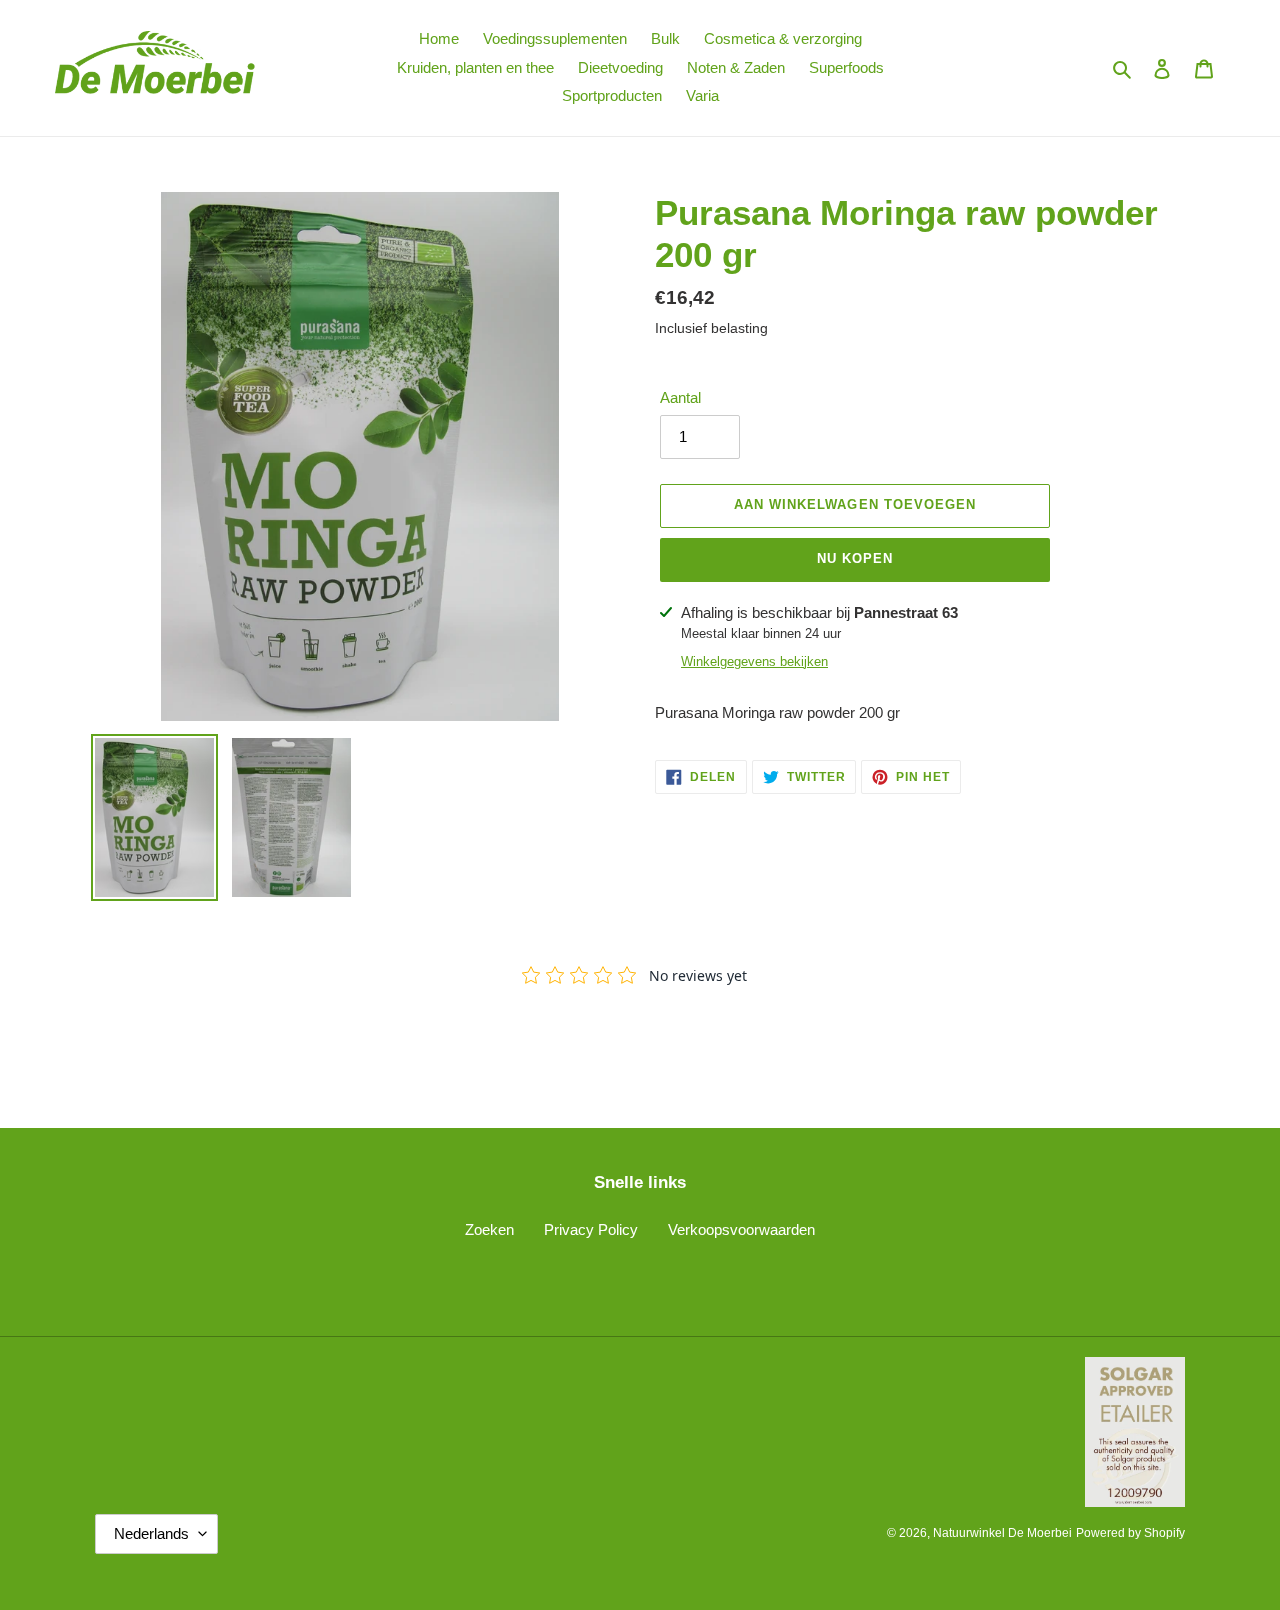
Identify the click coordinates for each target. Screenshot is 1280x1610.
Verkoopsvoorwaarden (741, 1229)
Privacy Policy (591, 1229)
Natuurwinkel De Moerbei (1002, 1533)
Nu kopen (855, 558)
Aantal (680, 397)
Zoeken (489, 1229)
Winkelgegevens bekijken (754, 661)
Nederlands (151, 1533)
